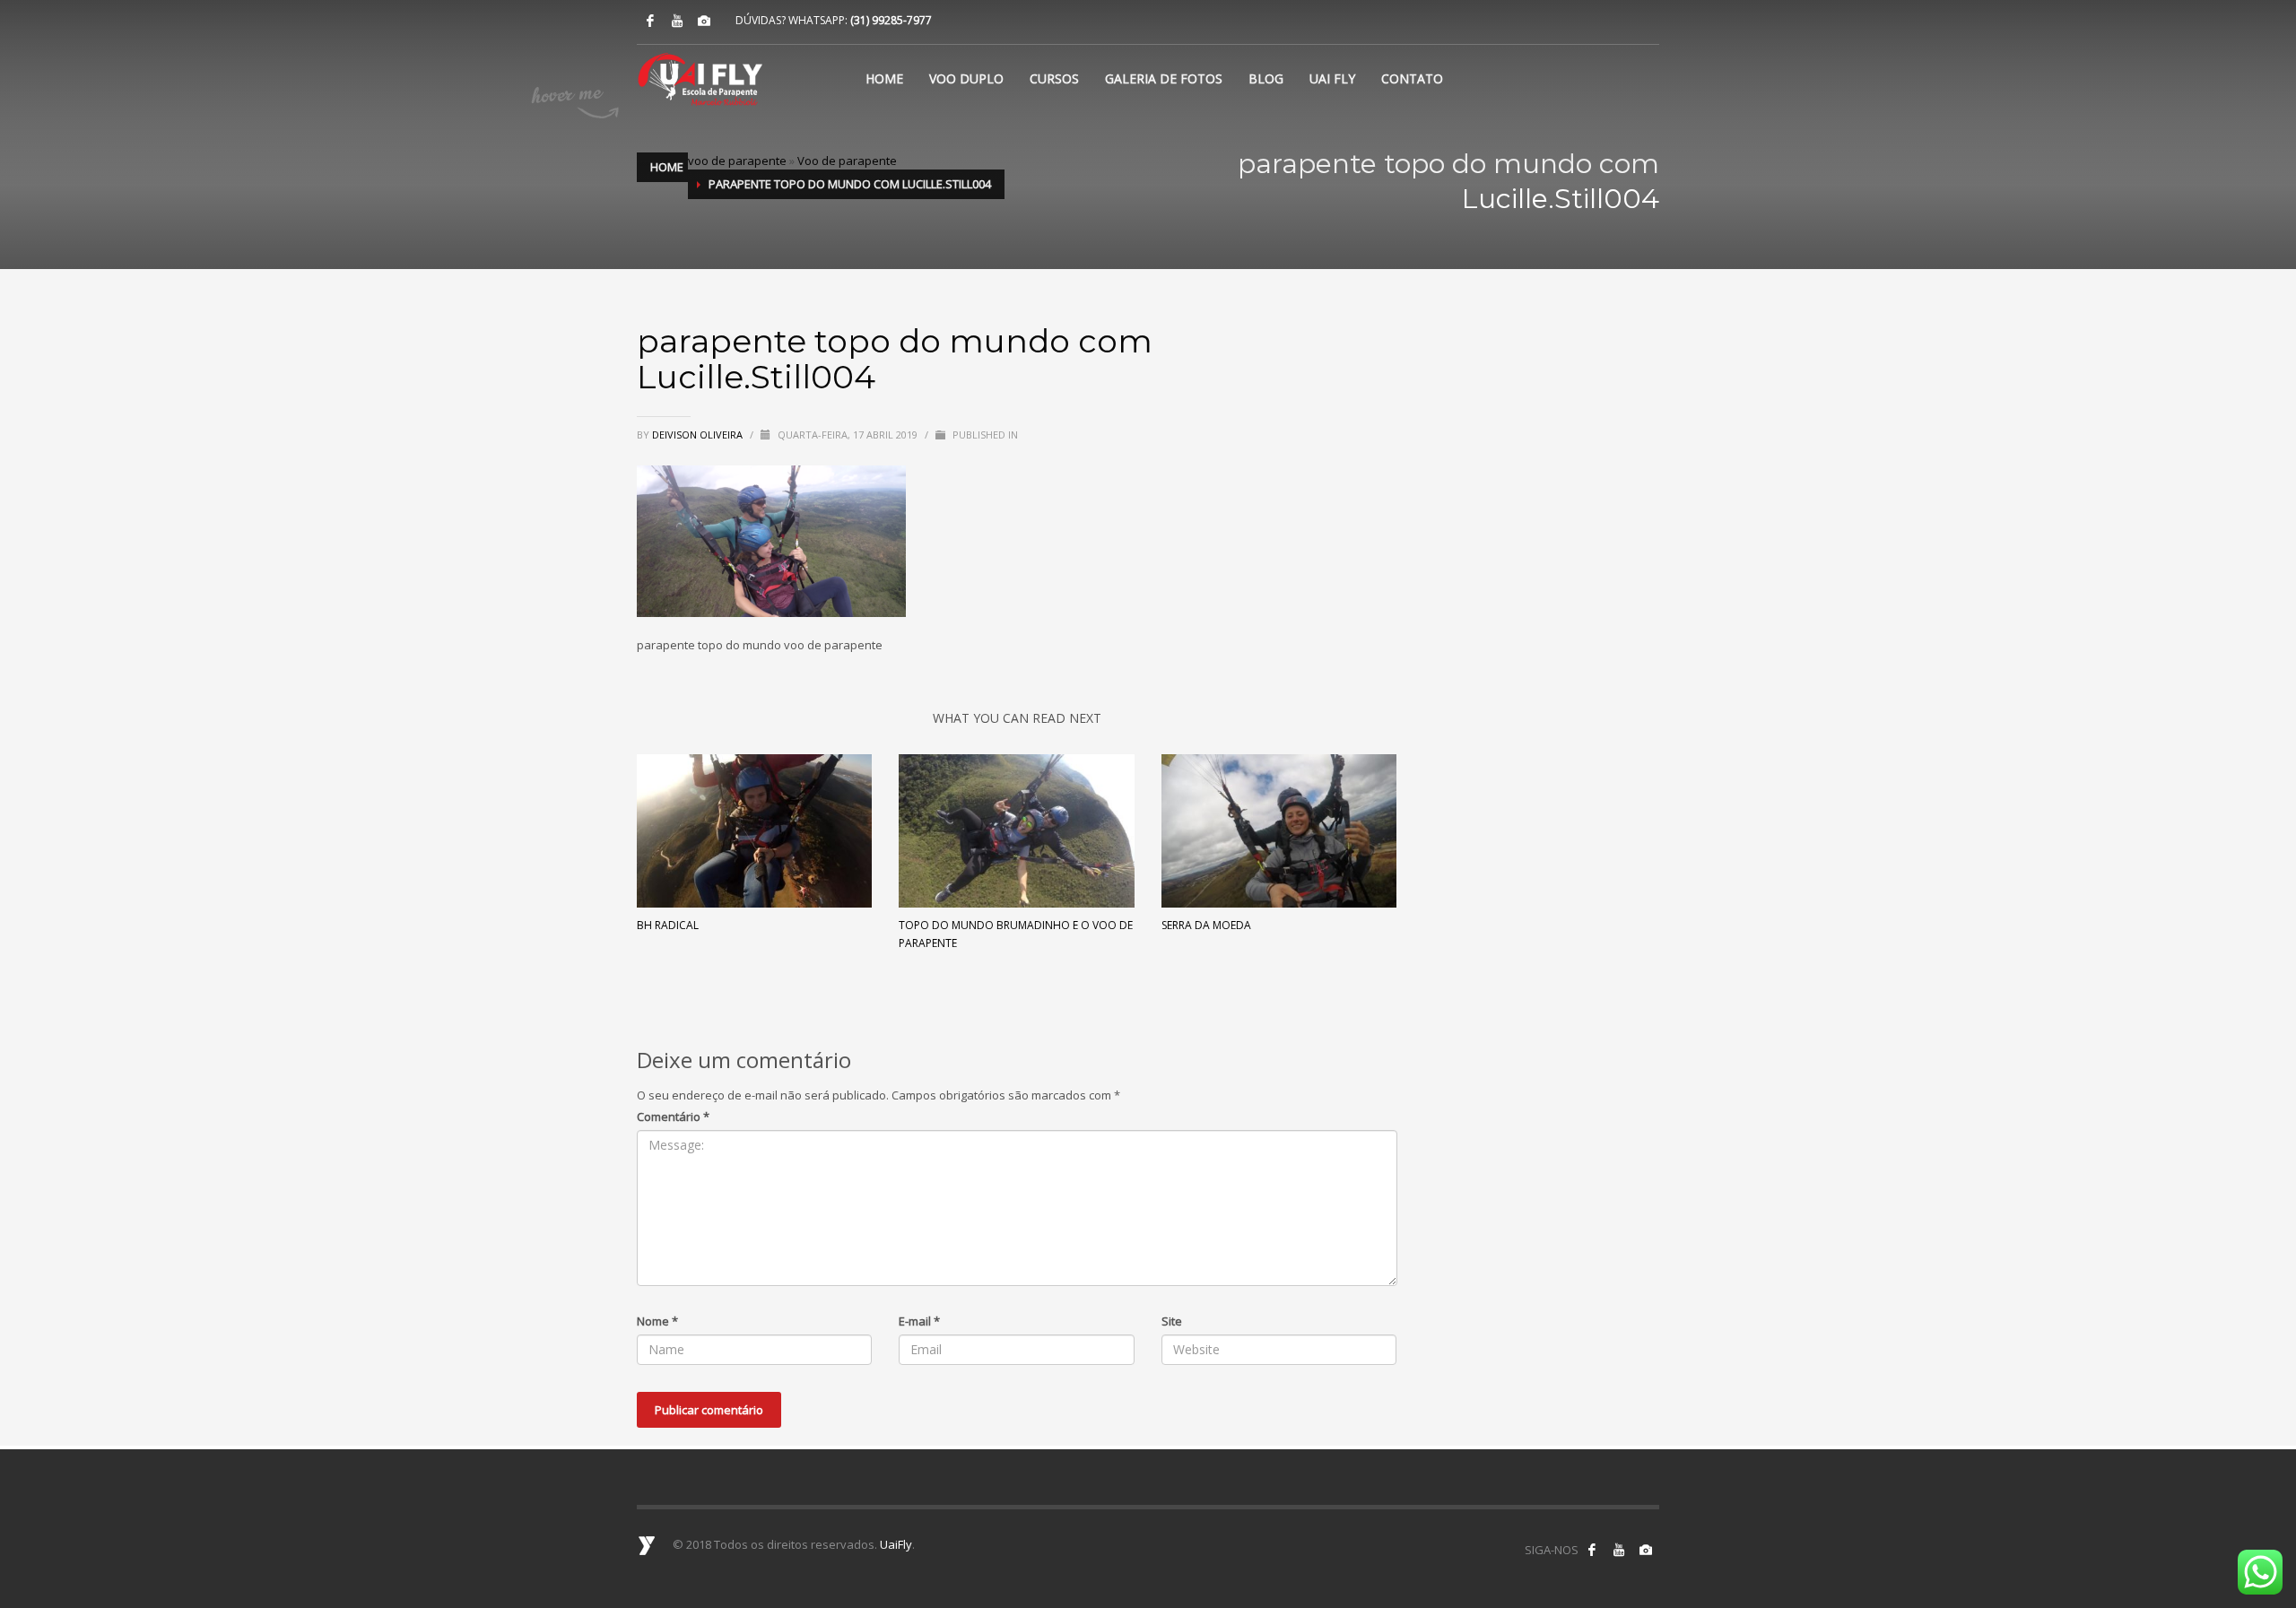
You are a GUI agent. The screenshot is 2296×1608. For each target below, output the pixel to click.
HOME (884, 78)
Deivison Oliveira (699, 435)
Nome (657, 1321)
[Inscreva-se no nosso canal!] (1619, 1550)
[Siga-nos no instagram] (1646, 1550)
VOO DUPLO (966, 78)
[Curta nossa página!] (1592, 1550)
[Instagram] (704, 21)
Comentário (673, 1117)
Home (667, 167)
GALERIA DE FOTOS (1164, 78)
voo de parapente (737, 161)
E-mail (919, 1321)
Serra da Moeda (1206, 925)
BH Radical (668, 925)
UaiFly (896, 1544)
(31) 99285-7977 (891, 20)
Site (1172, 1321)
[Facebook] (650, 21)
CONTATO (1412, 78)
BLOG (1266, 78)
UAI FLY (1332, 78)
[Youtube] (677, 21)
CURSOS (1054, 78)
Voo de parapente (847, 161)
